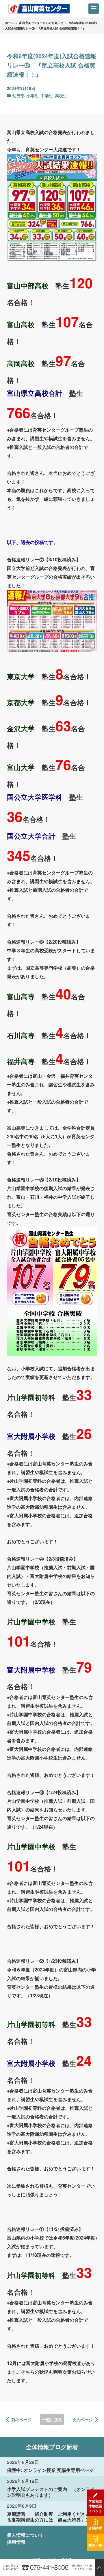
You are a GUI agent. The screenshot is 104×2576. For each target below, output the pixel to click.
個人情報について (25, 2535)
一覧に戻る (52, 2419)
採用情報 (16, 2542)
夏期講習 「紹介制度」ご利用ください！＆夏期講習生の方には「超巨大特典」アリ (51, 2517)
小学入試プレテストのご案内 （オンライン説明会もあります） (51, 2492)
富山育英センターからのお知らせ (41, 23)
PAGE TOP (99, 2567)
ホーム (10, 23)
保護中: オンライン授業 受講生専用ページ (50, 2470)
